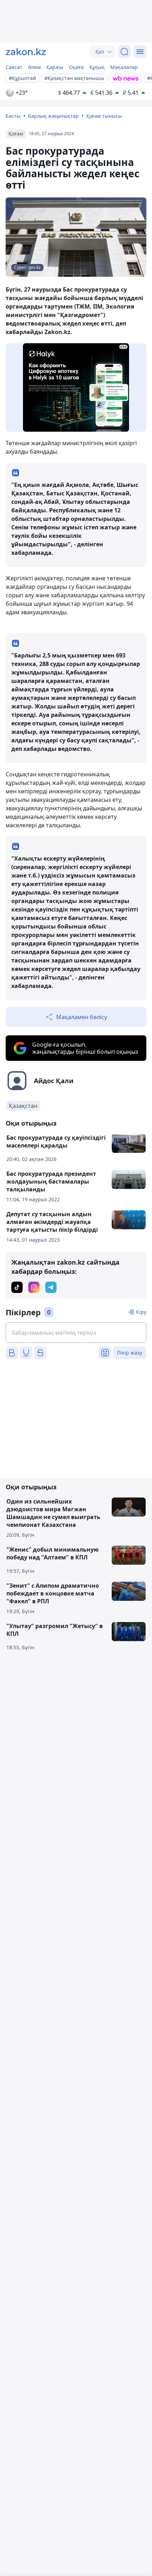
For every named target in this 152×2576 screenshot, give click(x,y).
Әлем (34, 67)
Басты (13, 116)
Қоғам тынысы (104, 116)
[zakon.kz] (26, 52)
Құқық (97, 67)
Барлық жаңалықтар (53, 116)
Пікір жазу (130, 1353)
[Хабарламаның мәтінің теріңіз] (76, 1333)
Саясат (14, 67)
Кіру (141, 1312)
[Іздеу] (124, 52)
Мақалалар (124, 67)
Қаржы (55, 67)
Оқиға (76, 67)
